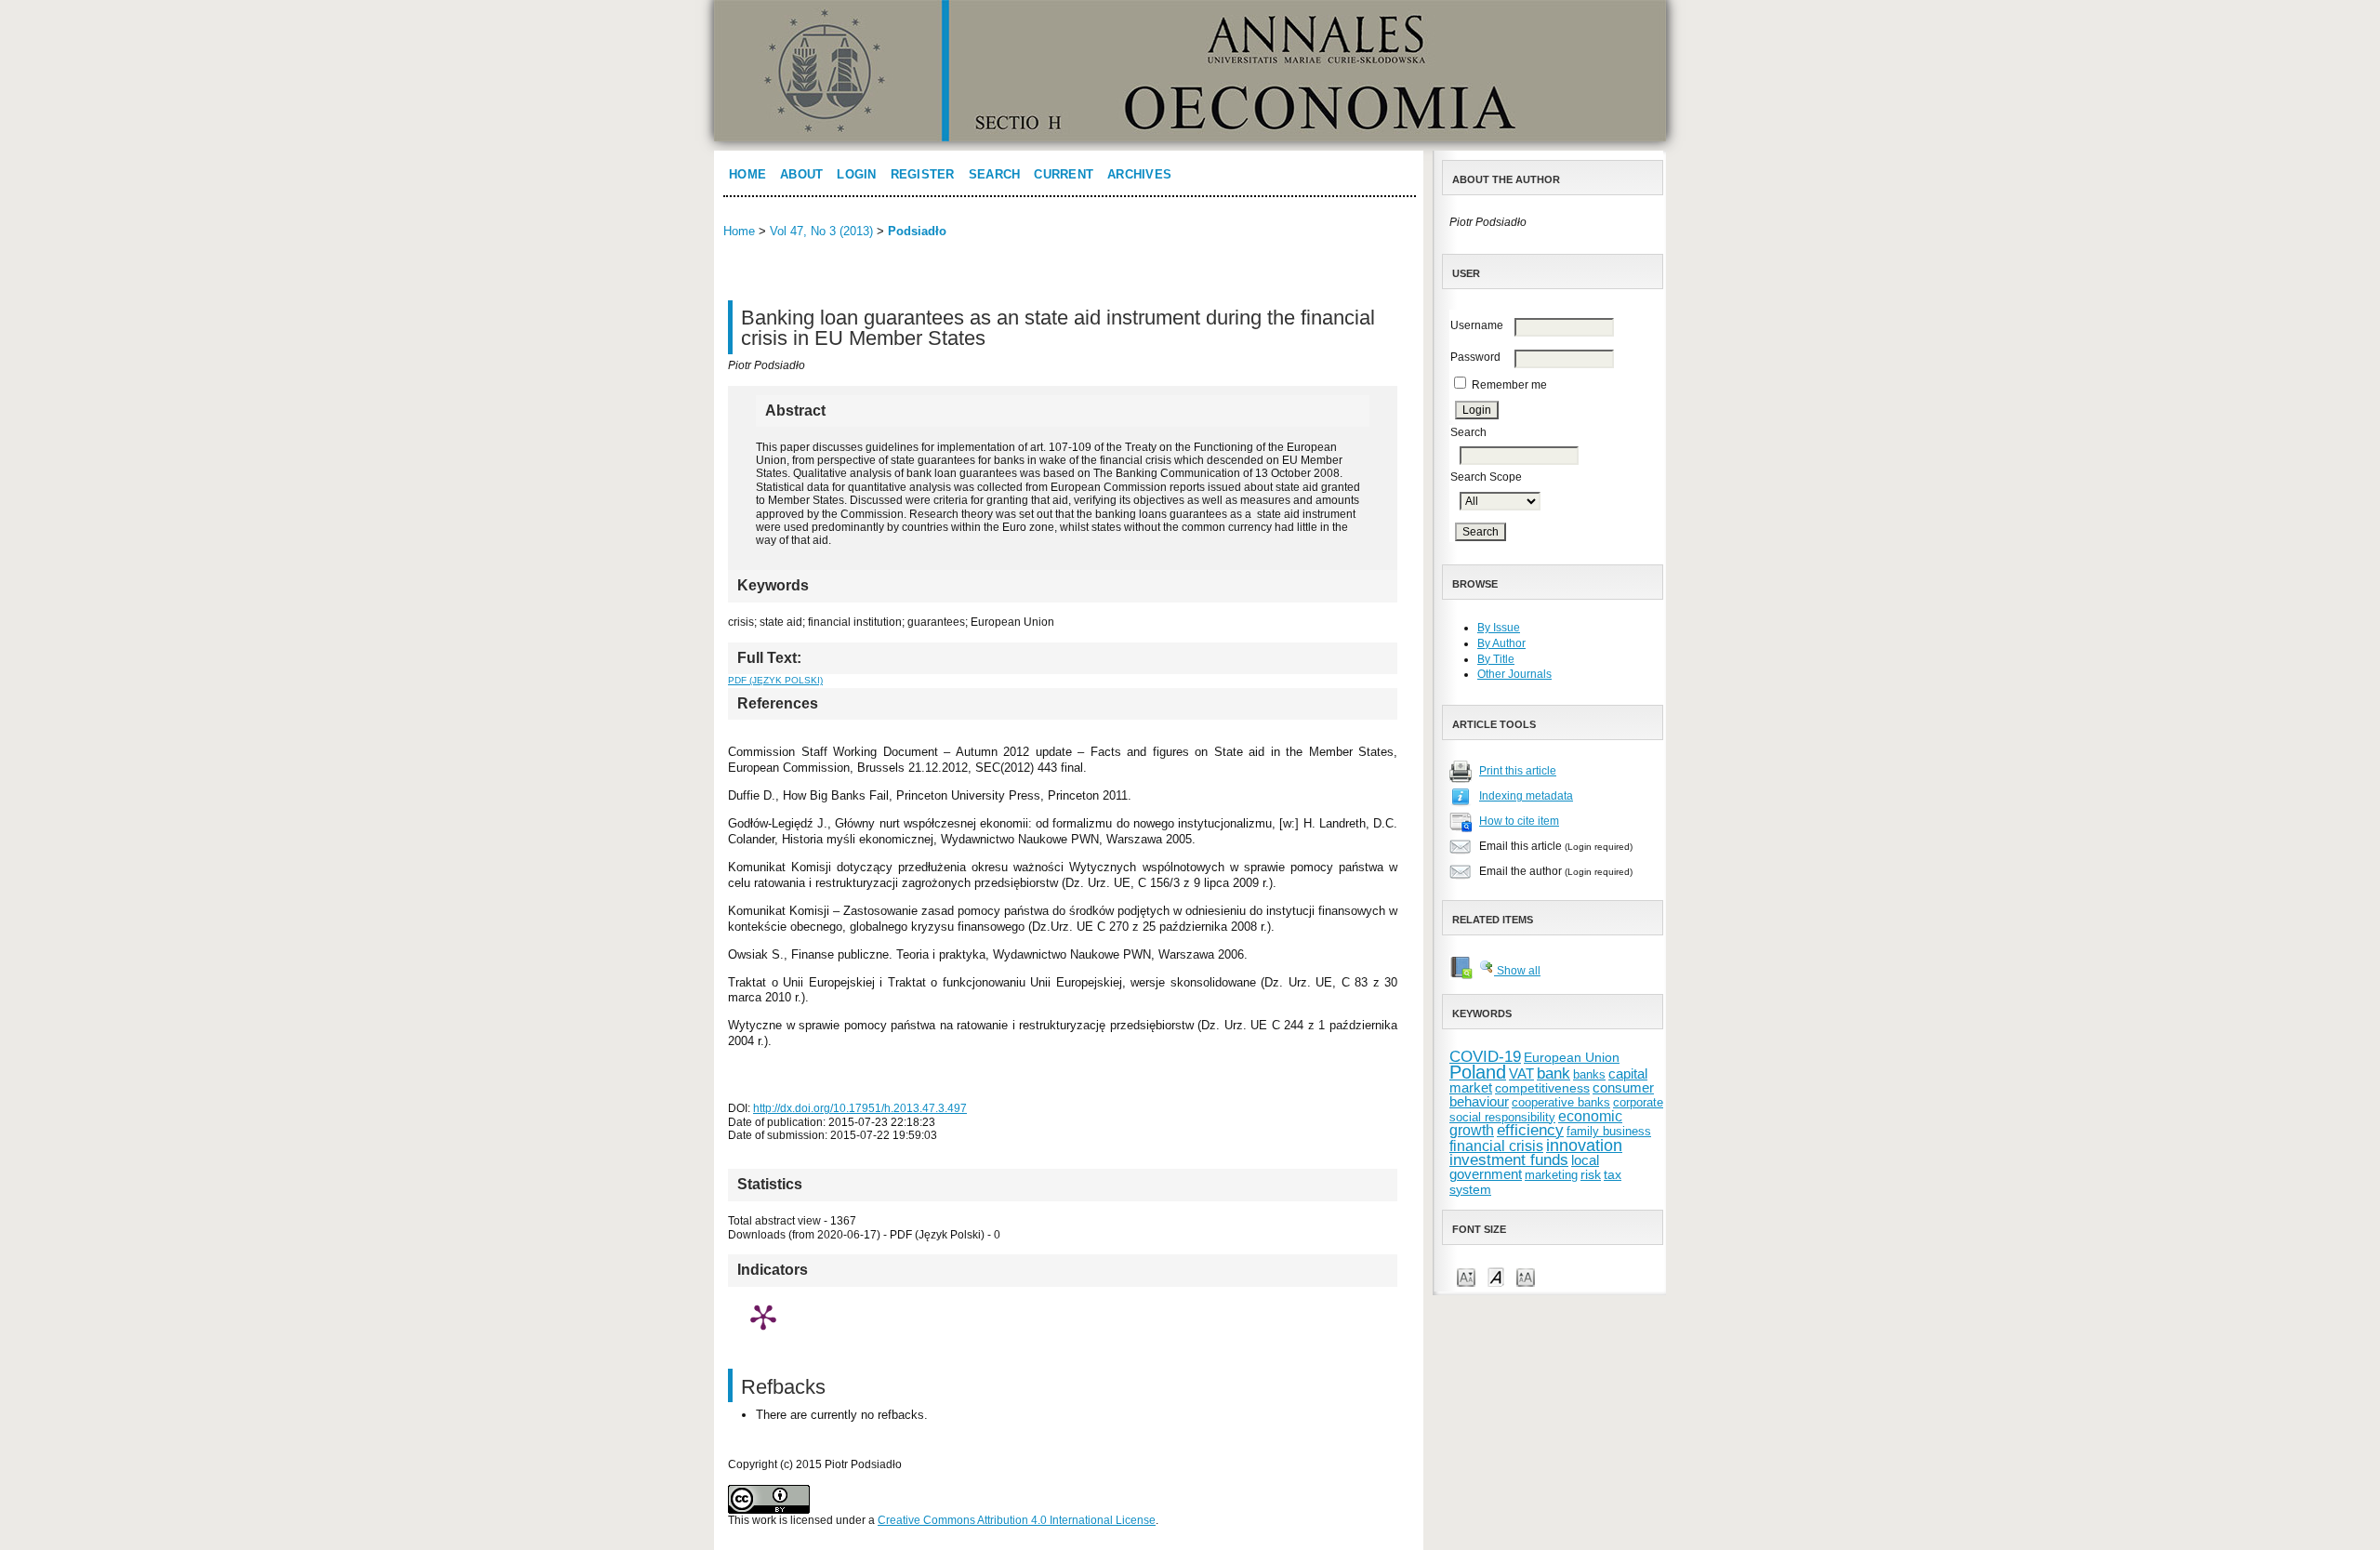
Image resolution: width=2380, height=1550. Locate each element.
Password (1475, 357)
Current (1064, 174)
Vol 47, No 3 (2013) (821, 231)
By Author (1501, 643)
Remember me (1509, 385)
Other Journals (1514, 674)
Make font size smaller (1466, 1276)
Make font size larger (1526, 1276)
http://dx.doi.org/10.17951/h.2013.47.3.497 (860, 1108)
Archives (1139, 174)
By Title (1496, 659)
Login (856, 174)
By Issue (1499, 628)
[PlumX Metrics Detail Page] (763, 1317)
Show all (1517, 971)
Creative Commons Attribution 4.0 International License (1017, 1520)
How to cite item (1519, 821)
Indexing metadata (1526, 796)
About (801, 174)
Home (747, 174)
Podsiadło (917, 231)
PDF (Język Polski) (775, 680)
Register (923, 174)
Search (995, 174)
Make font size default (1496, 1276)
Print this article (1518, 771)
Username (1477, 325)
